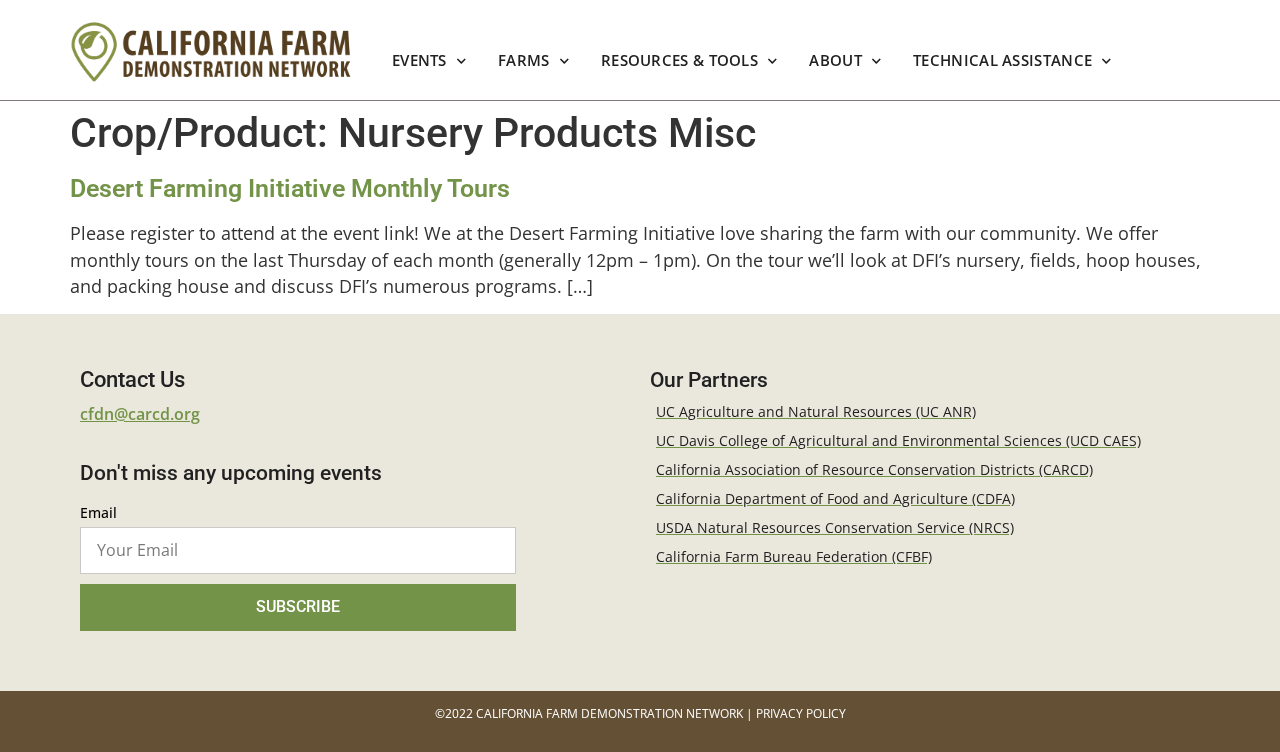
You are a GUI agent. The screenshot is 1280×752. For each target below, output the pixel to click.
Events (419, 60)
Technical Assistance (1002, 60)
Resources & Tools (679, 60)
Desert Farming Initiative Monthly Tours (290, 188)
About (836, 60)
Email (98, 514)
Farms (524, 60)
